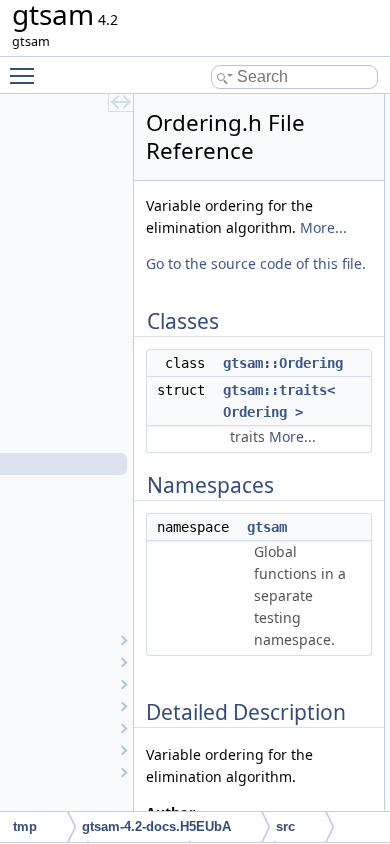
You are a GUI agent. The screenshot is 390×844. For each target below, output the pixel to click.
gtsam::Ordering (283, 363)
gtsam (267, 527)
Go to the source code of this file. (256, 263)
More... (323, 227)
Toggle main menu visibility (26, 75)
